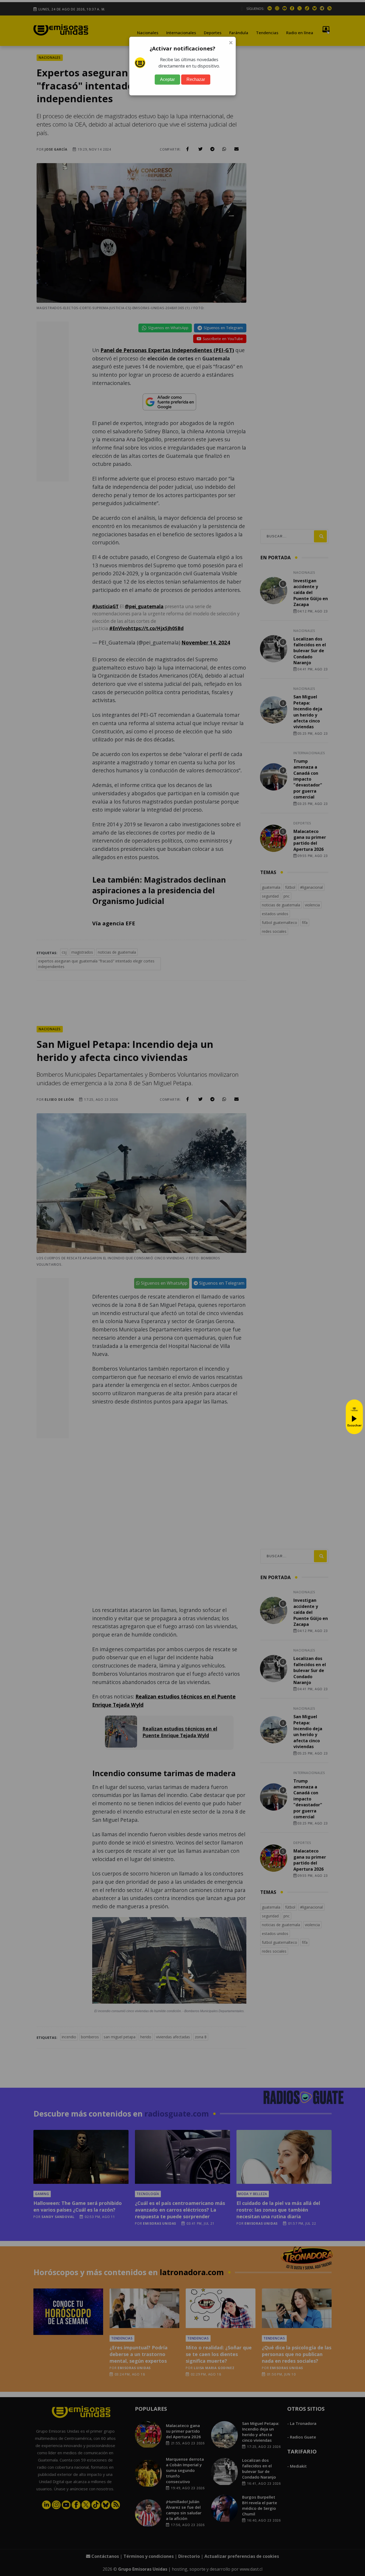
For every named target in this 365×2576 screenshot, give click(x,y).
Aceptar (167, 79)
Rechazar (196, 79)
